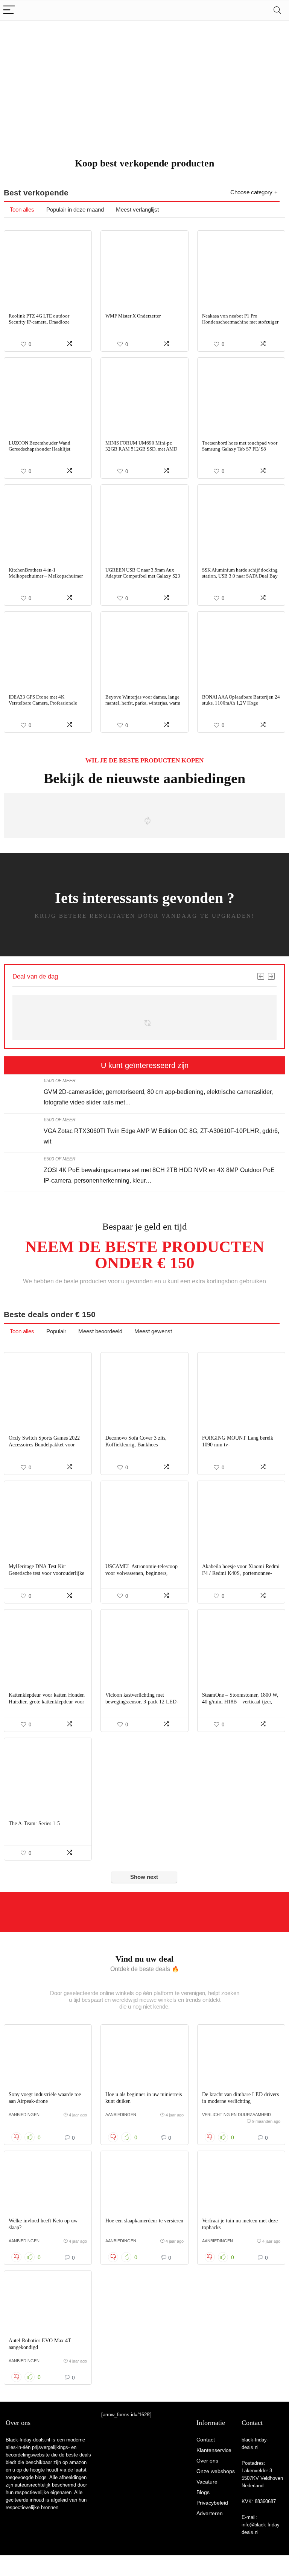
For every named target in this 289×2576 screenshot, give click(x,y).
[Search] (277, 10)
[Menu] (9, 10)
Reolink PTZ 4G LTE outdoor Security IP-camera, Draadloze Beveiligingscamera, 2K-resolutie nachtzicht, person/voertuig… (43, 325)
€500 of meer (60, 1081)
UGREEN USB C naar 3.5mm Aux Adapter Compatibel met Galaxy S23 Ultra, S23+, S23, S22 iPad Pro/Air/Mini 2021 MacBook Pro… (143, 579)
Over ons (207, 2461)
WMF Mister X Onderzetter (133, 316)
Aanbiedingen (24, 2115)
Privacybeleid (212, 2503)
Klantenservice (214, 2450)
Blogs (203, 2492)
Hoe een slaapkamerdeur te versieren (144, 2221)
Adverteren (210, 2513)
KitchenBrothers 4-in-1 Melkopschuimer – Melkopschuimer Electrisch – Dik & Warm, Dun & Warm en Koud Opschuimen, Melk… (46, 579)
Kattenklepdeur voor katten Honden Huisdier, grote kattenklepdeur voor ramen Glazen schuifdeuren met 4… (47, 1702)
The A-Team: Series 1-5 (34, 1823)
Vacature (207, 2482)
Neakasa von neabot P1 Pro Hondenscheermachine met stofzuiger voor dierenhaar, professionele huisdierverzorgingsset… (240, 325)
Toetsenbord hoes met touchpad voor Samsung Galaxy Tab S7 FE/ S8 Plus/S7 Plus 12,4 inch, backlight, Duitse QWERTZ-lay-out (240, 452)
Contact (206, 2440)
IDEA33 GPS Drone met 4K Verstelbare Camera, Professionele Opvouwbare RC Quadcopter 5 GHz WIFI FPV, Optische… (45, 706)
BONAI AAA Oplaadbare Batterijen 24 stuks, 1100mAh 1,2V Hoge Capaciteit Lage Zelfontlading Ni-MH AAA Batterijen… (241, 706)
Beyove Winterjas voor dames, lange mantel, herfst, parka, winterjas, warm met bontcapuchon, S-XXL (143, 703)
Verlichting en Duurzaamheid (237, 2115)
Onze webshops (216, 2471)
